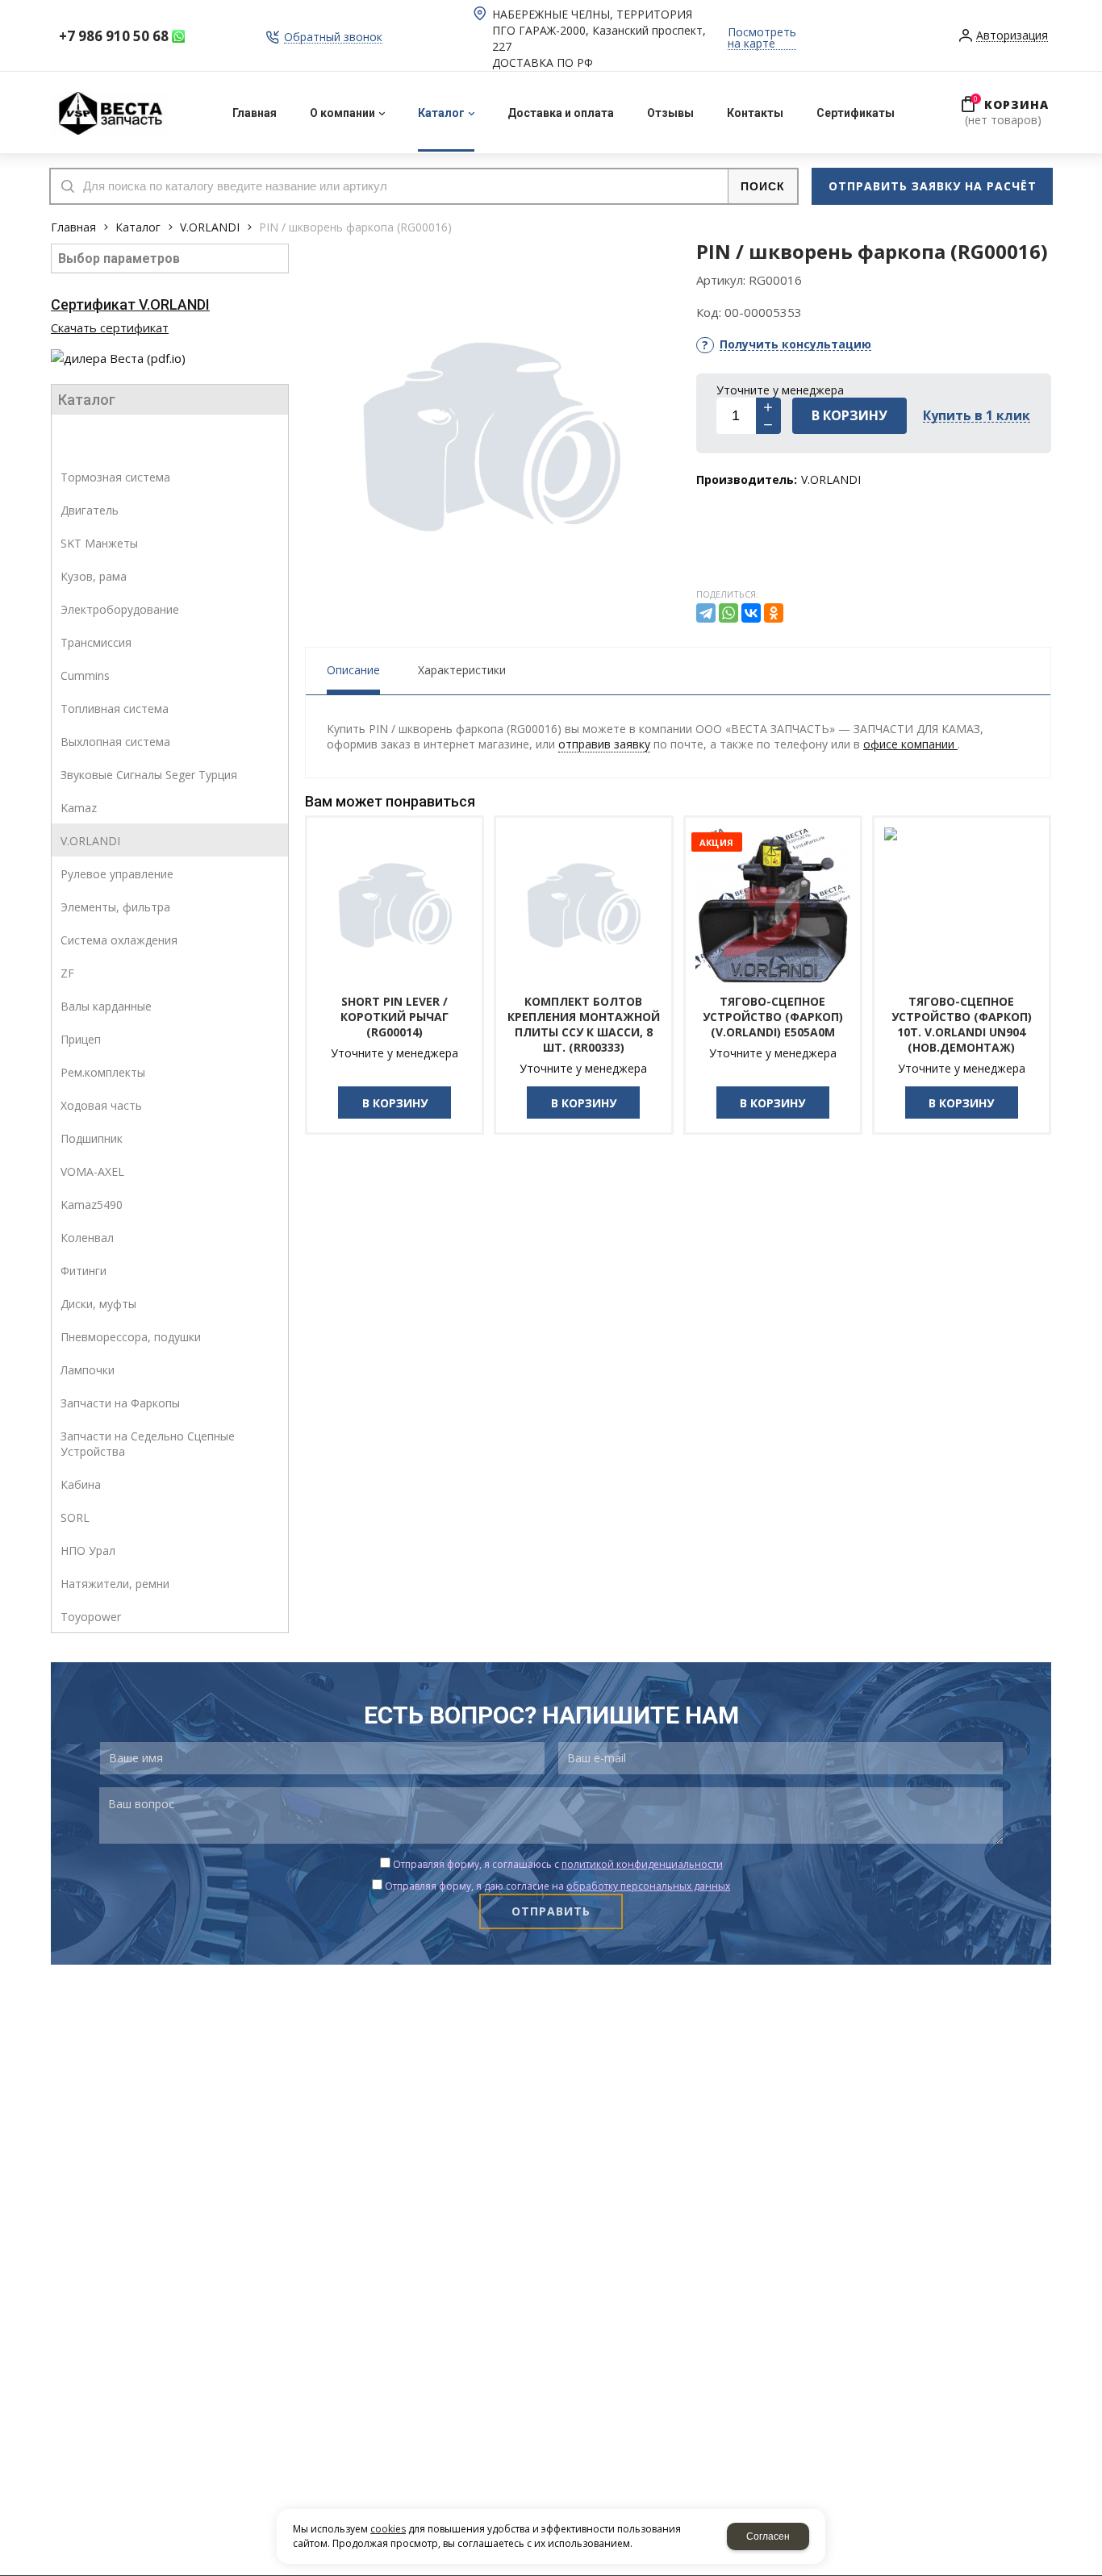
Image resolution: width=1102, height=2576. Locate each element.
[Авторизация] (1094, 8)
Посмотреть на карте (762, 38)
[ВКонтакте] (751, 613)
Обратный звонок (333, 38)
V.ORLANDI (210, 227)
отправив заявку (604, 744)
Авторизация (1012, 36)
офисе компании (910, 744)
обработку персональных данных (648, 1886)
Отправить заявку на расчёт (933, 186)
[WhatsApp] (728, 613)
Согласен (768, 2536)
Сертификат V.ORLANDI (130, 304)
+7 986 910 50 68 (114, 36)
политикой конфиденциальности (642, 1864)
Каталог (138, 227)
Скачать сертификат (110, 327)
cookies (388, 2529)
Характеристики (462, 670)
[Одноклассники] (774, 613)
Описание (353, 670)
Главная (73, 227)
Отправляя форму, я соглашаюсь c (558, 1864)
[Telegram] (706, 613)
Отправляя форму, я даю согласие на (557, 1886)
